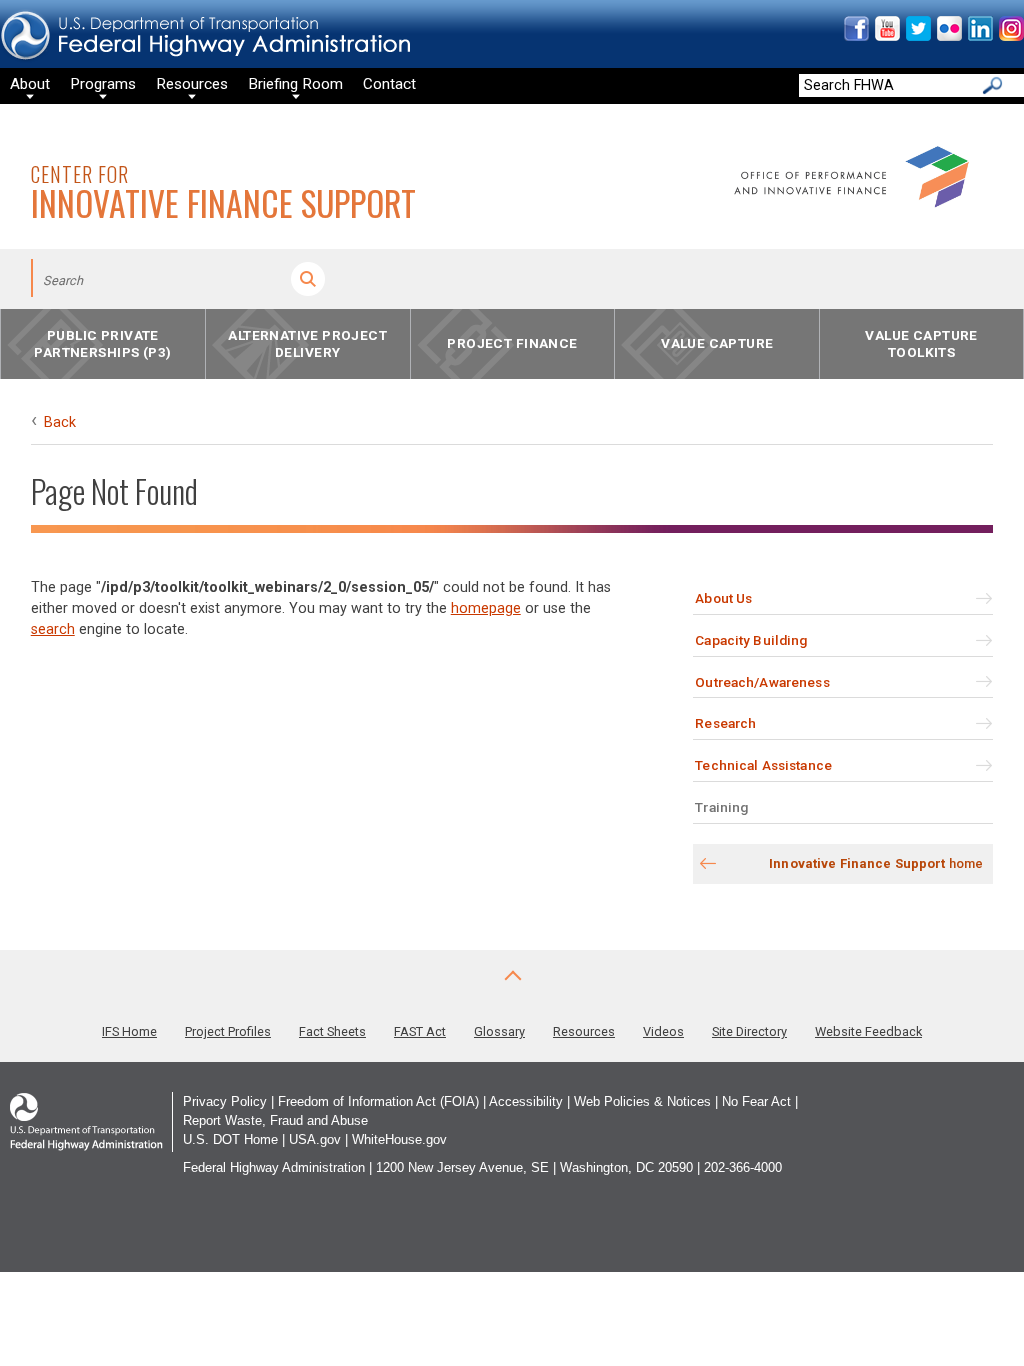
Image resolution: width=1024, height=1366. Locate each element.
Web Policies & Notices (642, 1101)
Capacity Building (751, 640)
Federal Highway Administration (274, 1167)
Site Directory (749, 1031)
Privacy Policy (225, 1101)
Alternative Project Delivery (307, 343)
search (53, 629)
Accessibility (526, 1101)
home (876, 863)
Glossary (499, 1031)
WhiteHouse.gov (399, 1139)
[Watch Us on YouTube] (886, 36)
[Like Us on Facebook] (855, 36)
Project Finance (512, 344)
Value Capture (717, 344)
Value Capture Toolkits (921, 343)
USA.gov (315, 1139)
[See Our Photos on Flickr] (948, 36)
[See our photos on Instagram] (1010, 36)
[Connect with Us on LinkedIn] (979, 36)
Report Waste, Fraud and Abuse (275, 1120)
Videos (663, 1031)
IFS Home (129, 1031)
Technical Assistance (763, 765)
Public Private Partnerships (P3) (102, 343)
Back (60, 422)
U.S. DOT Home (230, 1139)
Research (725, 723)
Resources (584, 1031)
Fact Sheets (332, 1031)
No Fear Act (756, 1101)
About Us (723, 598)
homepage (486, 608)
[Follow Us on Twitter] (917, 36)
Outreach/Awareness (762, 682)
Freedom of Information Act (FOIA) (378, 1101)
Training (721, 807)
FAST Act (420, 1031)
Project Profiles (228, 1031)
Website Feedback (868, 1031)
